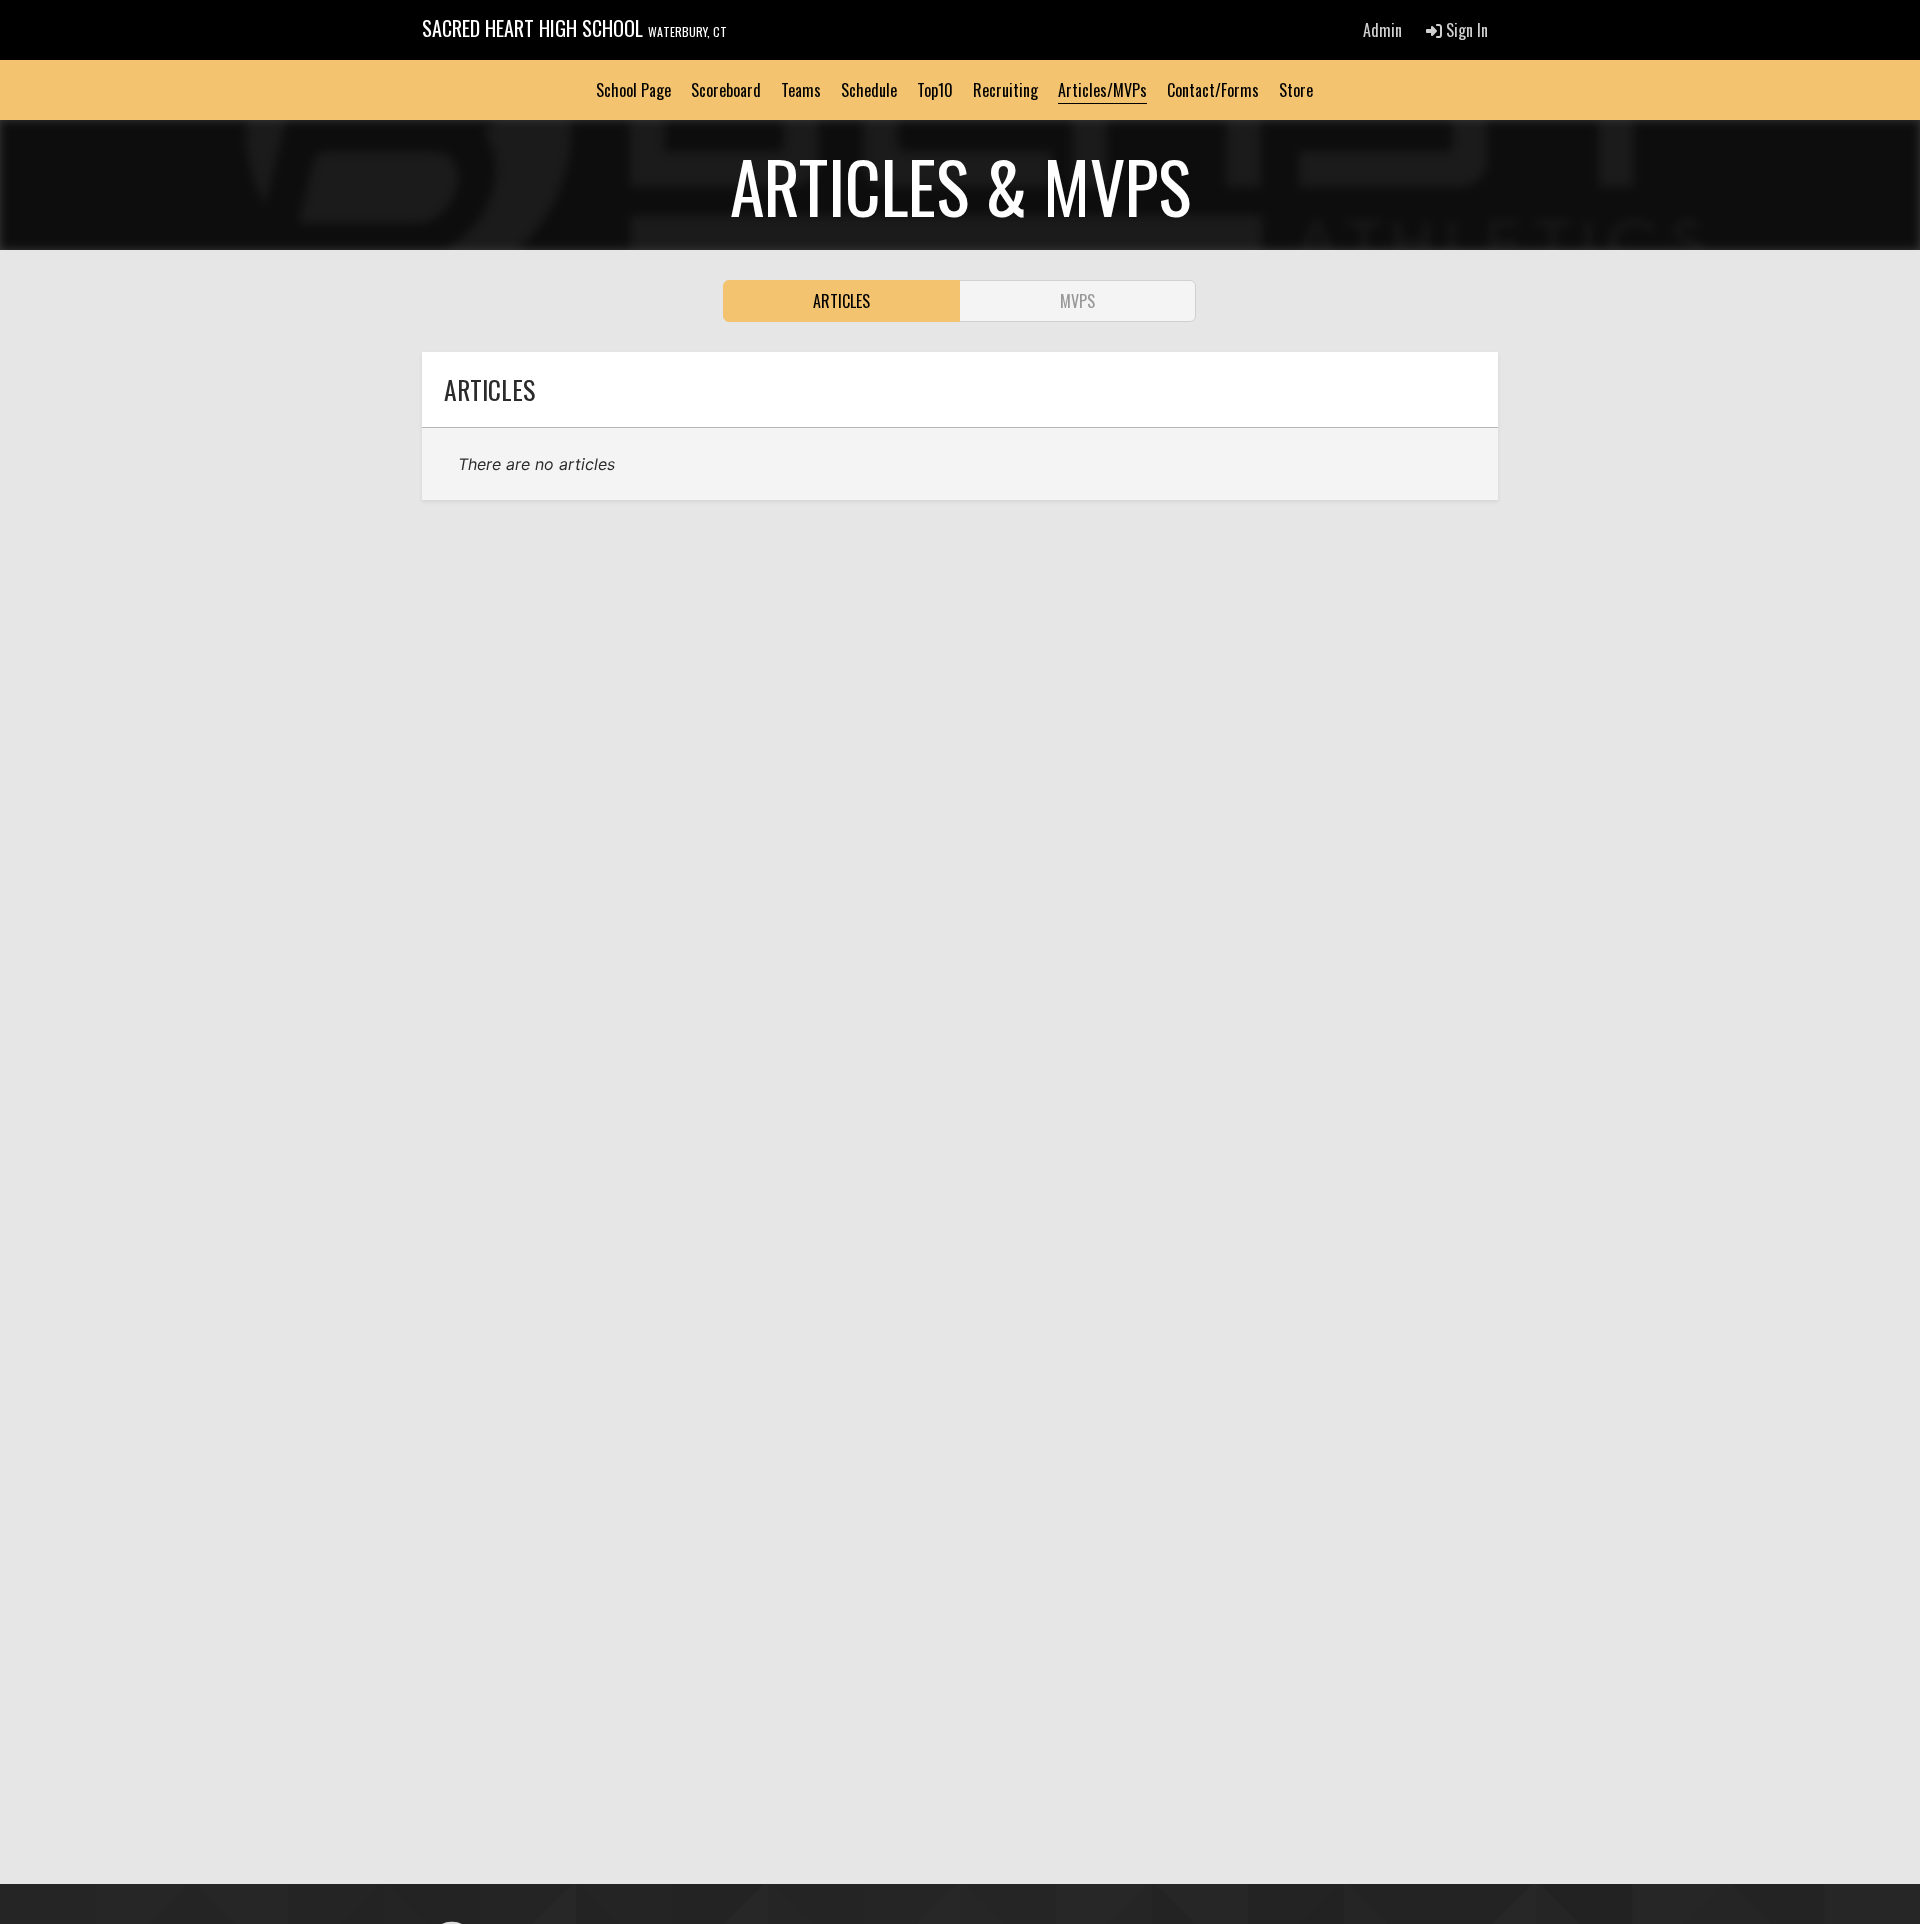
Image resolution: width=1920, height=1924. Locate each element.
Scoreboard (726, 90)
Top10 (935, 90)
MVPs (1077, 301)
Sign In (1465, 30)
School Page (633, 90)
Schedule (869, 90)
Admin (1382, 30)
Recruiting (1005, 90)
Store (1296, 90)
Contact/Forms (1213, 90)
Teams (801, 90)
